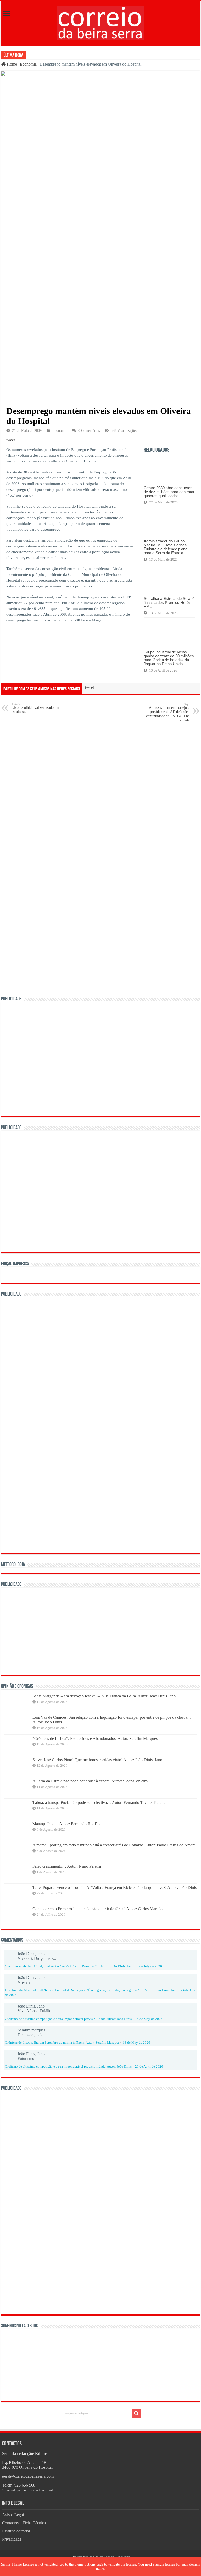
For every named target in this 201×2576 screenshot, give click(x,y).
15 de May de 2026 (149, 2019)
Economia (28, 64)
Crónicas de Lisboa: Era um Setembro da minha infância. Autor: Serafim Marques (62, 2043)
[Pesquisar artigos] (136, 2413)
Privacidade (12, 2539)
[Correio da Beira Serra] (101, 22)
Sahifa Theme (11, 2564)
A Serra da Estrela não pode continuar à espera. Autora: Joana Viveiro (90, 1781)
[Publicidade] (85, 1631)
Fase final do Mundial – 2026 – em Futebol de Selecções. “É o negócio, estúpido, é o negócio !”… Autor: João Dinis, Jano (91, 1990)
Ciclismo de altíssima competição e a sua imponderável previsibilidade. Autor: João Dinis (68, 2019)
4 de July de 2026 (149, 1966)
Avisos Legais (14, 2515)
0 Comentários (89, 431)
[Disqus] (100, 793)
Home (11, 64)
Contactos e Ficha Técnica (24, 2523)
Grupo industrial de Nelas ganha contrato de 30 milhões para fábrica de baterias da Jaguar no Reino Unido (169, 658)
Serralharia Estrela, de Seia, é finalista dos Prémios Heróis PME (169, 602)
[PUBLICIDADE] (100, 1059)
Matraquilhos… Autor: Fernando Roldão (66, 1824)
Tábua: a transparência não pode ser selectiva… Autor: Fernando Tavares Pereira (99, 1803)
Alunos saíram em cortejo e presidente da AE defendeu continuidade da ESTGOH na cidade (168, 712)
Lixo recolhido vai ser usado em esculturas (35, 708)
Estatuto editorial (16, 2531)
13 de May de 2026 (136, 2043)
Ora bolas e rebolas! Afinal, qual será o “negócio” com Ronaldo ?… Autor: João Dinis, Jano (69, 1966)
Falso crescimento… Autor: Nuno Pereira (67, 1866)
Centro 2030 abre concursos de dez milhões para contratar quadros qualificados (169, 492)
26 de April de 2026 (149, 2067)
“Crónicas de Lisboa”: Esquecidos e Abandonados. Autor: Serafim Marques (95, 1739)
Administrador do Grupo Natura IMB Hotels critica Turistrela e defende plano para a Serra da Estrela (166, 547)
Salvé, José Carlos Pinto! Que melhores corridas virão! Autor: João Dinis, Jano (97, 1760)
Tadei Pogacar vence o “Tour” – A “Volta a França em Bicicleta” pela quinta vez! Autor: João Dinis (115, 1888)
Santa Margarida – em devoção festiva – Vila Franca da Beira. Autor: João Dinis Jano (104, 1696)
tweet (11, 440)
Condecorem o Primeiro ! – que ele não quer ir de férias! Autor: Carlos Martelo (97, 1909)
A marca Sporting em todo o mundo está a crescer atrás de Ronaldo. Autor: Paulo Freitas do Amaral (115, 1845)
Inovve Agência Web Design (112, 2557)
